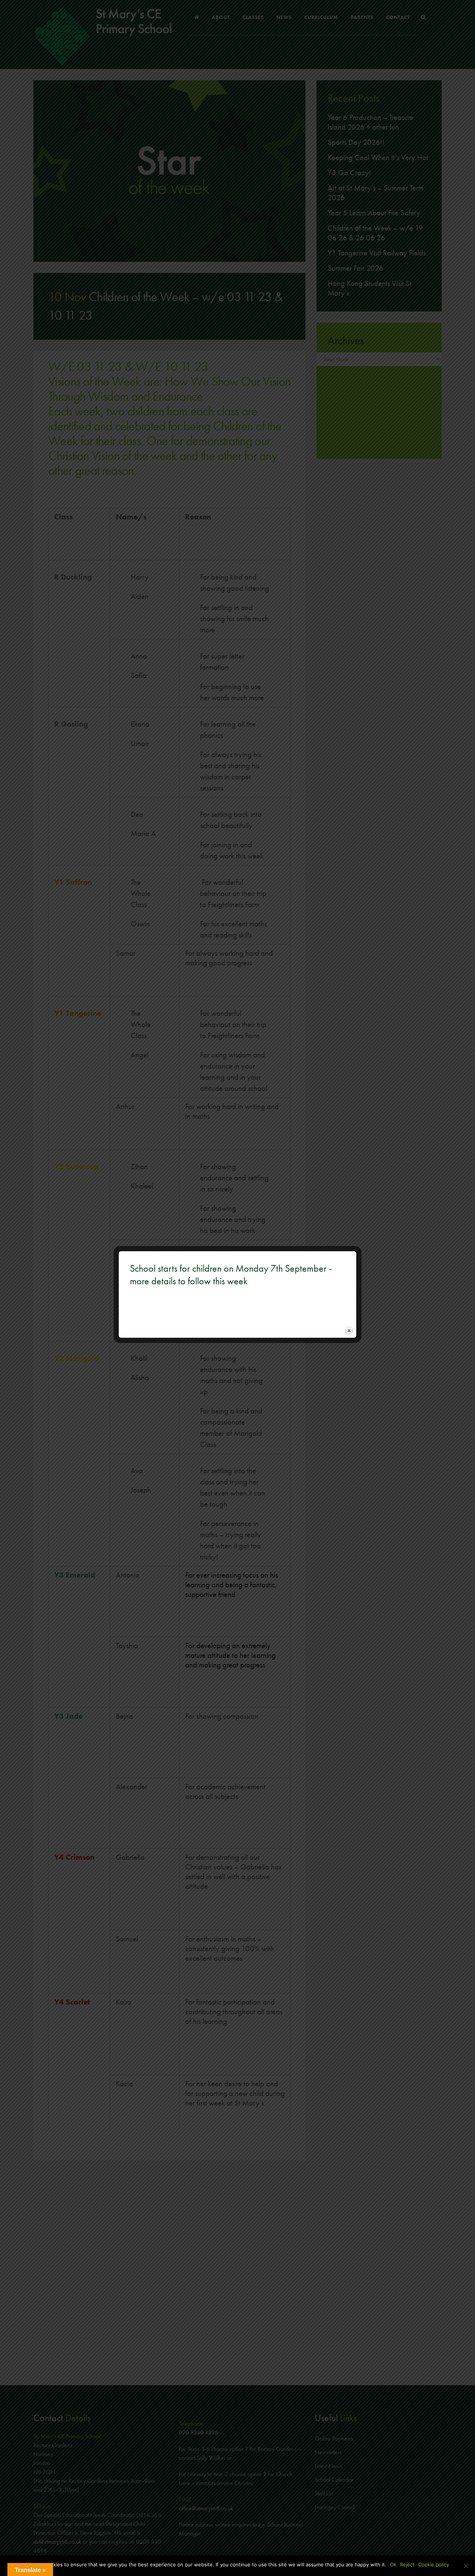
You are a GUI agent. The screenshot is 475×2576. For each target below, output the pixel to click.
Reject (407, 2564)
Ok (393, 2564)
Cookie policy (434, 2564)
